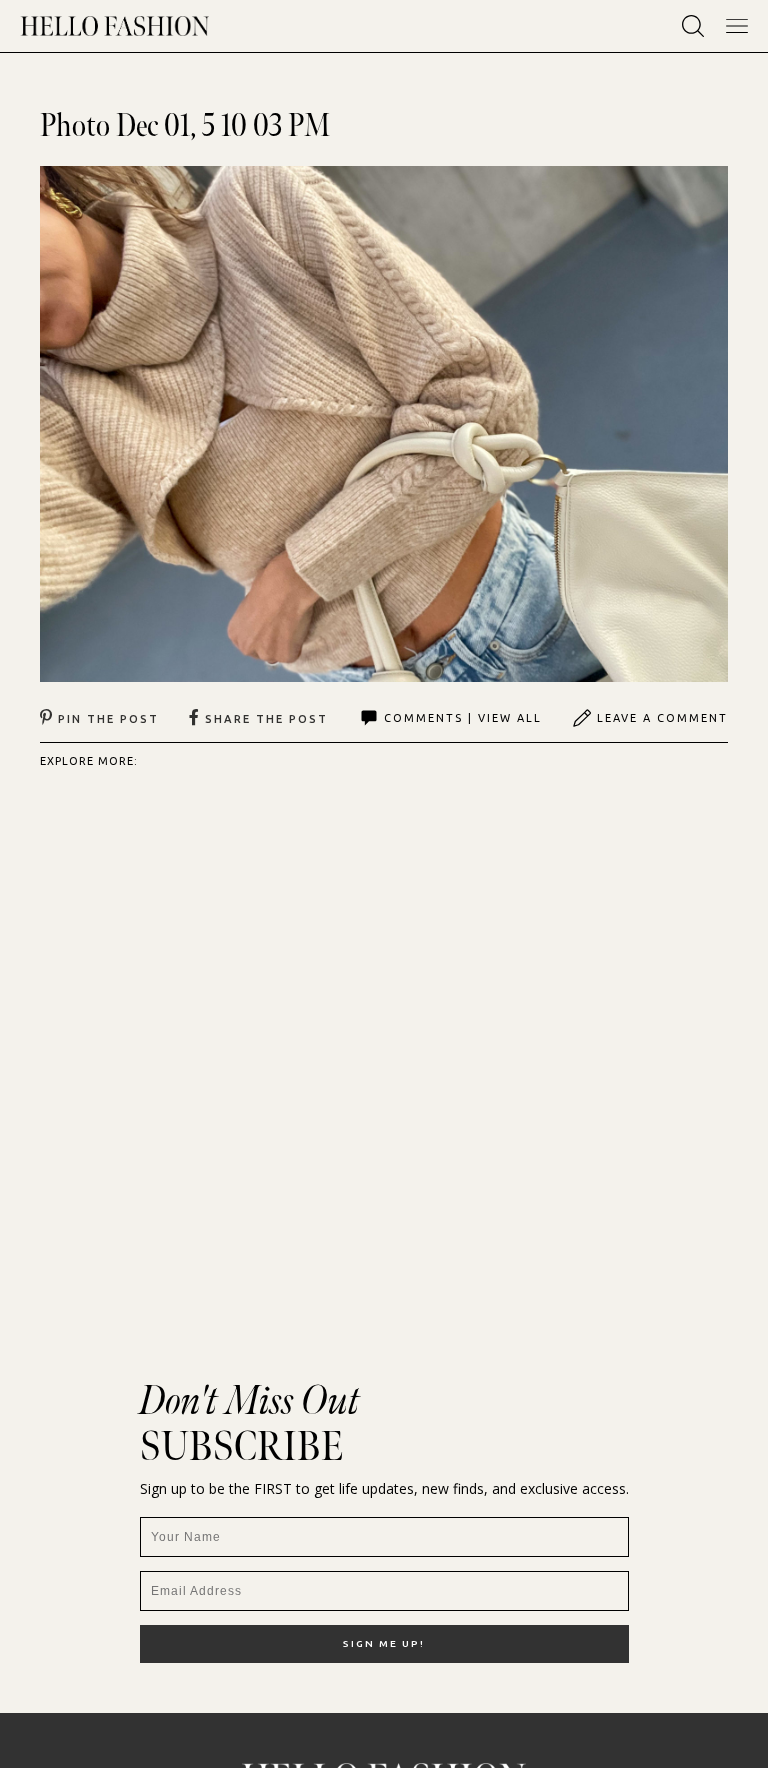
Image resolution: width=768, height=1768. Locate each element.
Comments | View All (463, 718)
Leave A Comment (662, 718)
